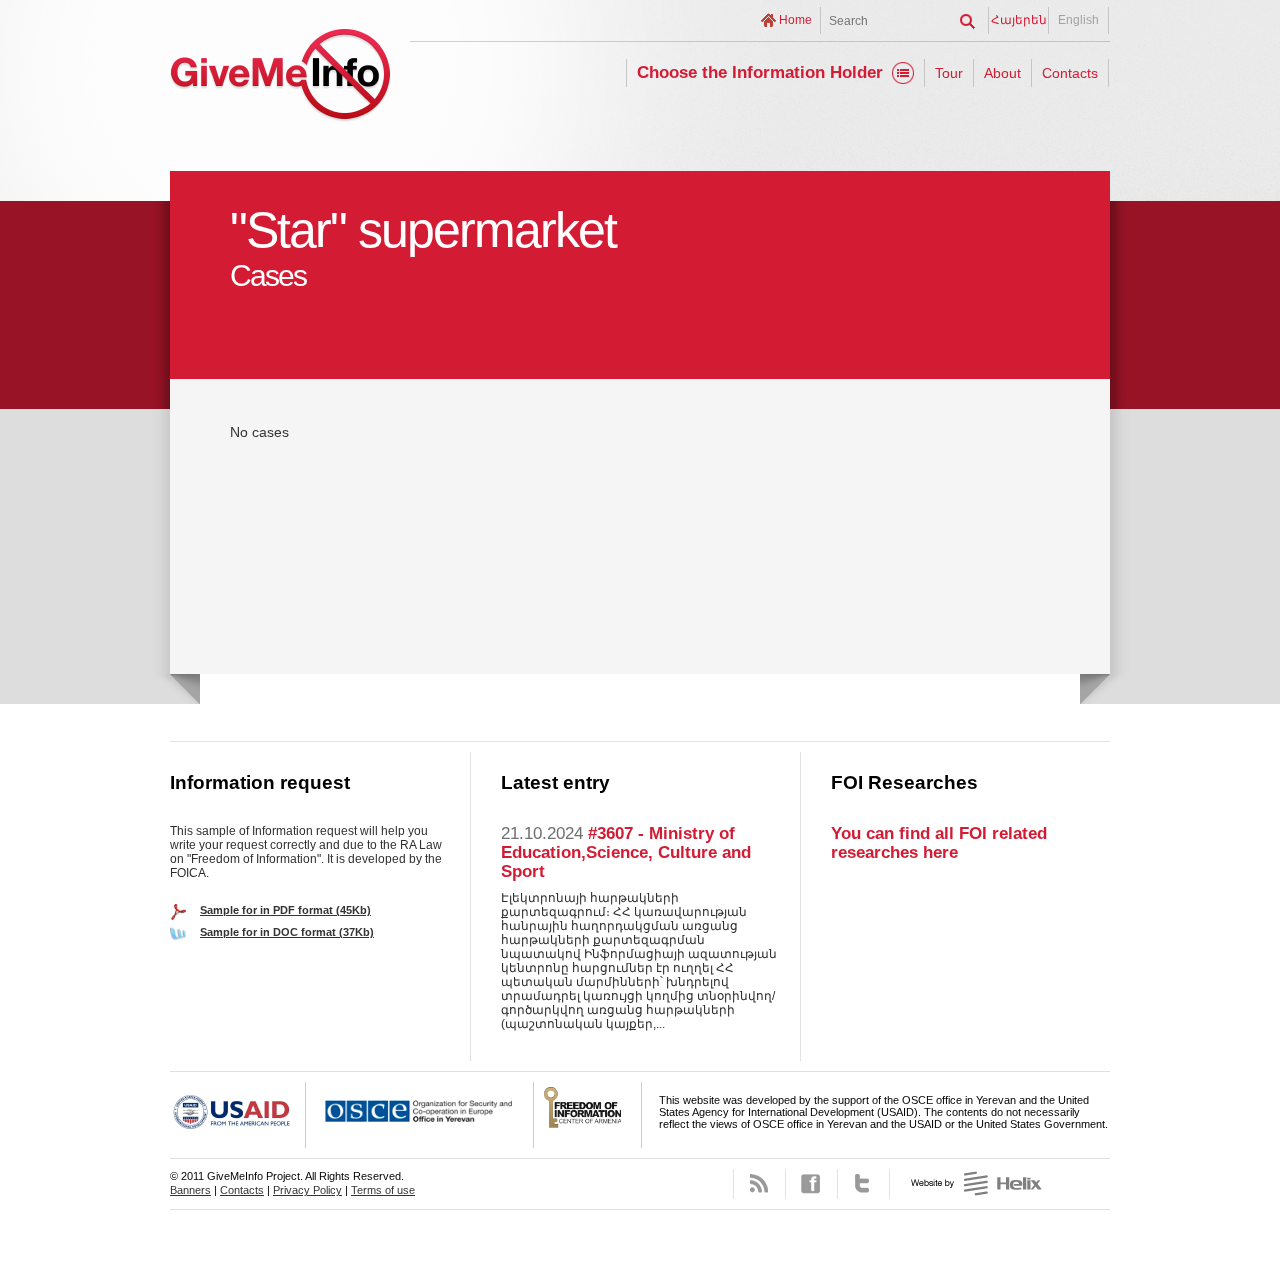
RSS (759, 1184)
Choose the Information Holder (760, 72)
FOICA (588, 1115)
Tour (949, 73)
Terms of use (383, 1190)
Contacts (1070, 73)
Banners (190, 1190)
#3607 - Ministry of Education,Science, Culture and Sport (626, 852)
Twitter (863, 1184)
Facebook (811, 1184)
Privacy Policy (307, 1190)
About (1002, 73)
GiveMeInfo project (280, 77)
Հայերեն (1019, 20)
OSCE (420, 1115)
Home (795, 20)
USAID (238, 1115)
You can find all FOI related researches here (939, 842)
